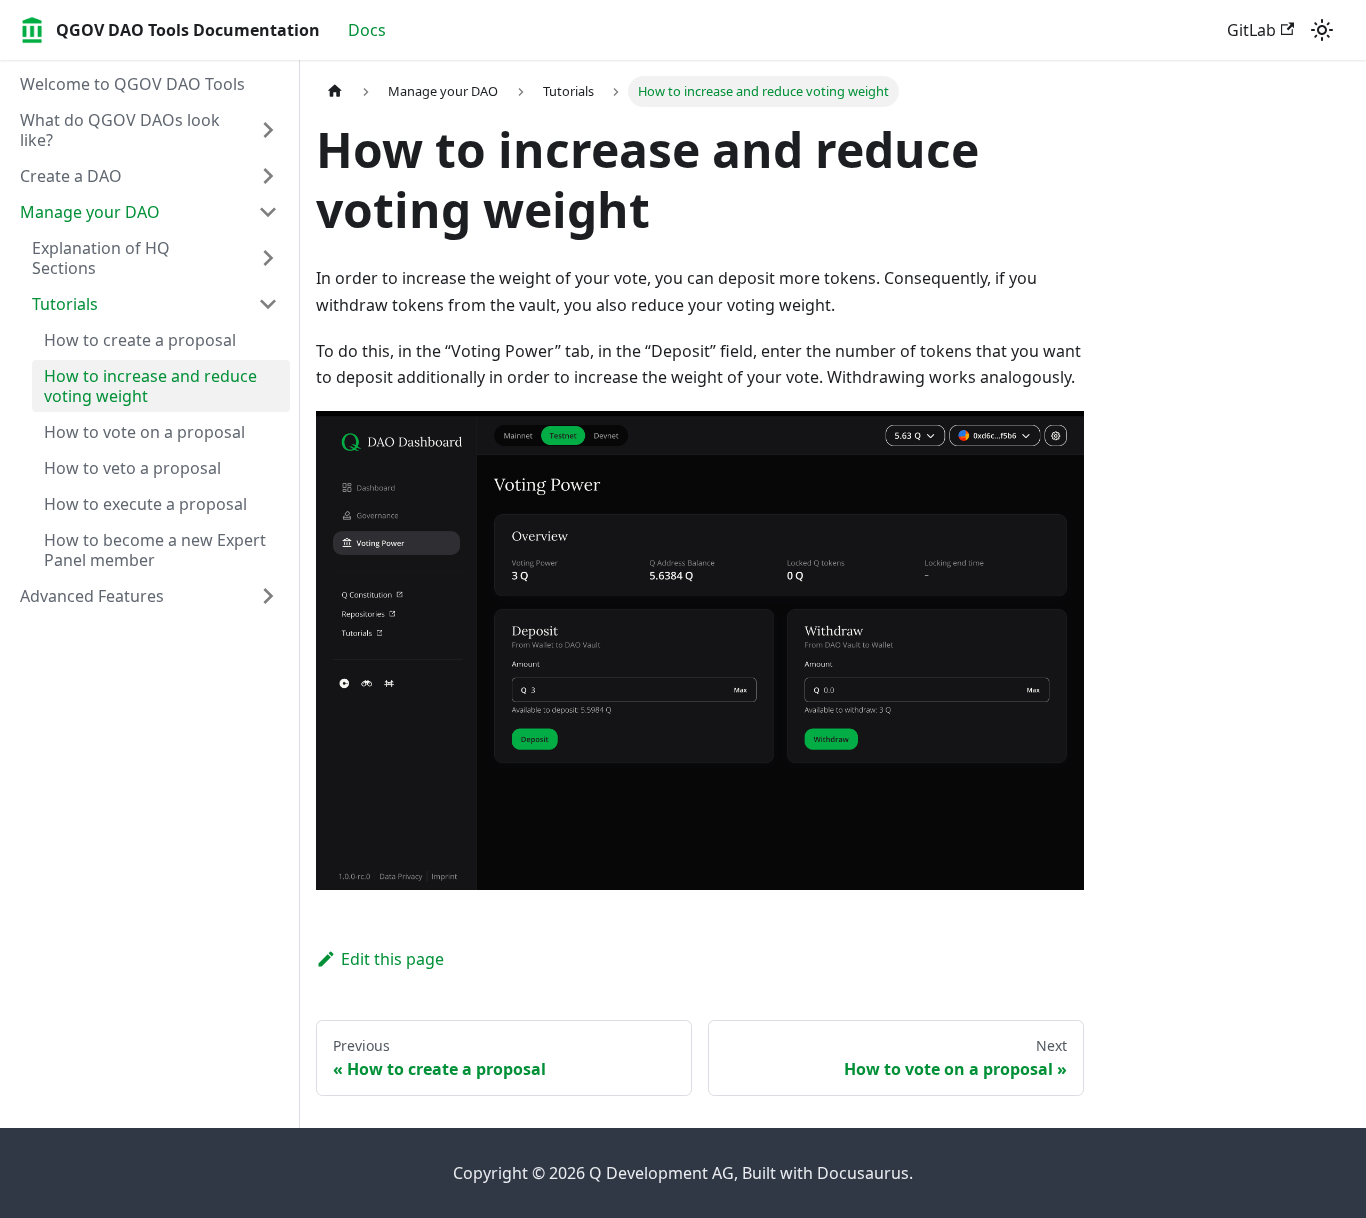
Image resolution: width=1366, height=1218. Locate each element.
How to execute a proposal (145, 504)
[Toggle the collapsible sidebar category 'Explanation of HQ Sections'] (268, 258)
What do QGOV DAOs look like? (120, 130)
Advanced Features (92, 596)
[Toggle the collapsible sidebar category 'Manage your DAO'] (268, 212)
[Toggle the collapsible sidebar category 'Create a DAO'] (268, 176)
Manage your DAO (90, 212)
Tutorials (65, 304)
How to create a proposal (140, 340)
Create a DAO (71, 176)
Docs (367, 30)
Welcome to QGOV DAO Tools (132, 84)
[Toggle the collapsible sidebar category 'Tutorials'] (268, 304)
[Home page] (335, 91)
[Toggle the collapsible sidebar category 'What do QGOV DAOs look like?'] (268, 130)
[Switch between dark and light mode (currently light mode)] (1322, 30)
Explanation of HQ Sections (101, 258)
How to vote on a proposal (144, 432)
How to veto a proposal (132, 468)
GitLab (1251, 30)
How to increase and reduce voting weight (150, 386)
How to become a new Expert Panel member (155, 550)
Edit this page (392, 959)
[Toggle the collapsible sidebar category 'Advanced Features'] (268, 596)
